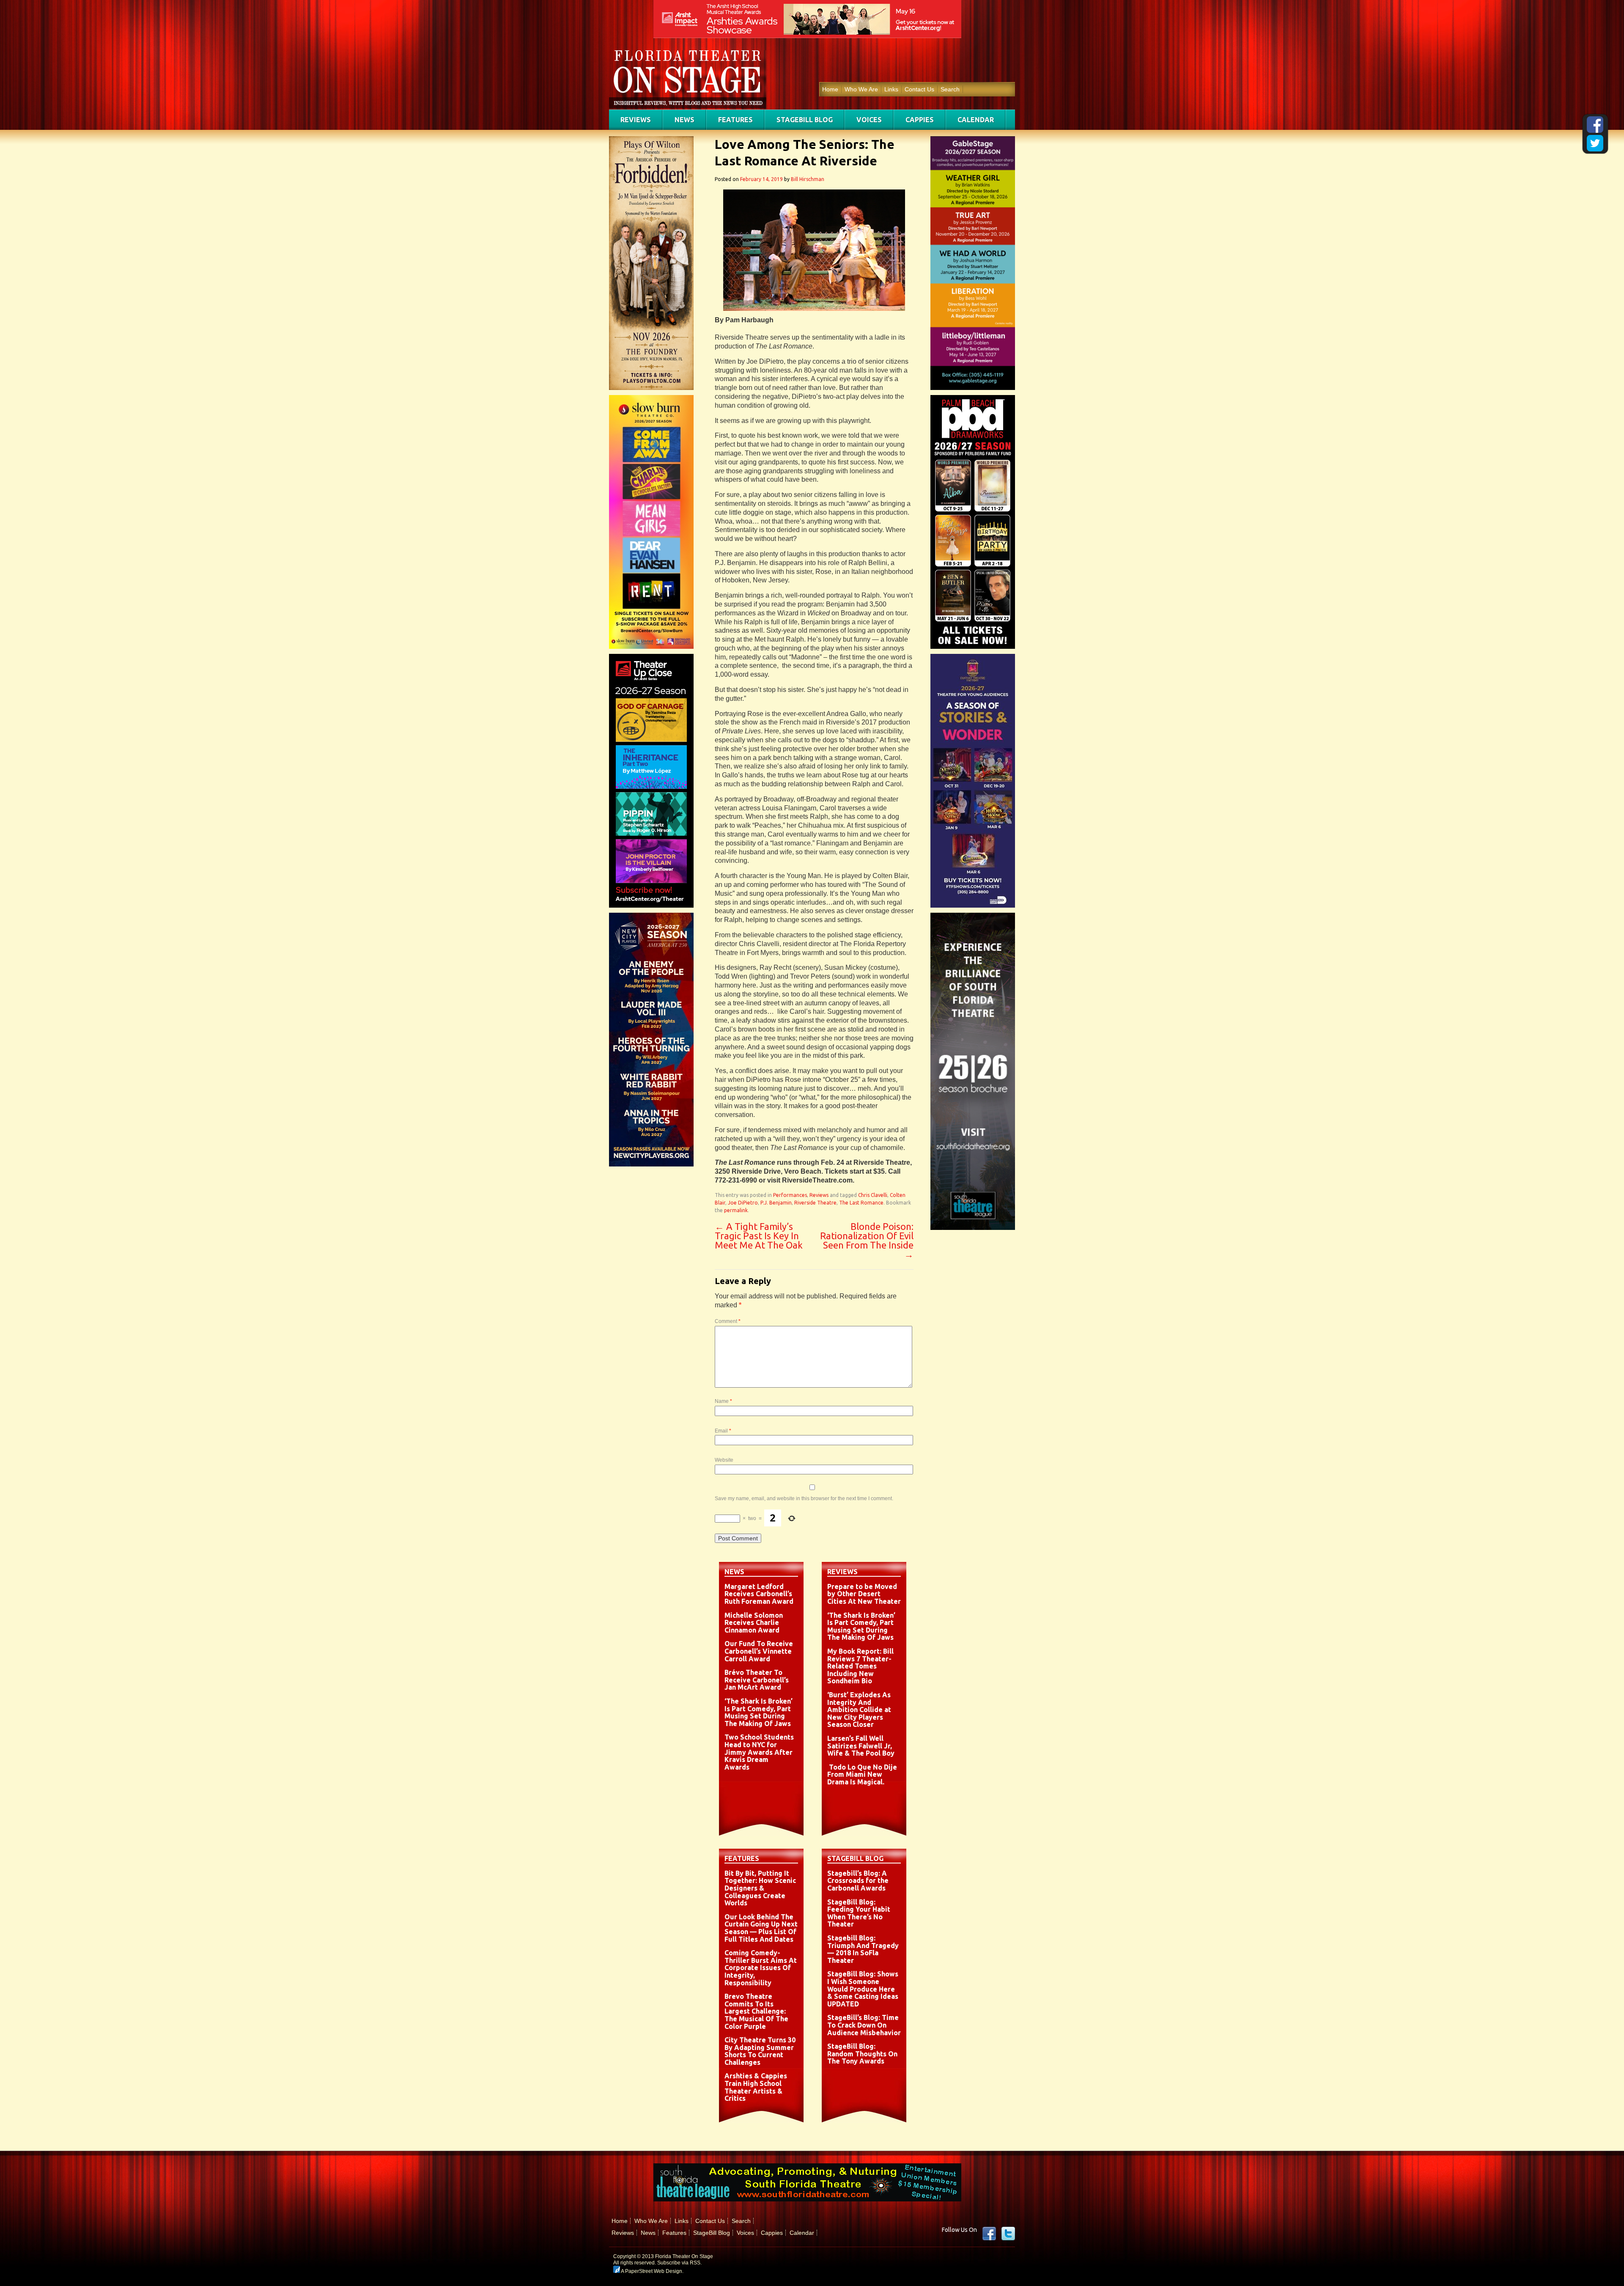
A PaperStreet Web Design (651, 2271)
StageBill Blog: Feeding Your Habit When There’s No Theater (859, 1913)
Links (891, 89)
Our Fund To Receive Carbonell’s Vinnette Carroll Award (759, 1651)
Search (950, 89)
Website (724, 1460)
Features (735, 120)
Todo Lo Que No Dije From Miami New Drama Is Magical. (862, 1774)
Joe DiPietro (743, 1203)
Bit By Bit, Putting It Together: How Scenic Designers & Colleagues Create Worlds (760, 1888)
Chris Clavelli (873, 1195)
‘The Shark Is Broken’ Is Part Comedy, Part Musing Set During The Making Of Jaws (759, 1712)
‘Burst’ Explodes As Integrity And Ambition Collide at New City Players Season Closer (859, 1710)
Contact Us (919, 89)
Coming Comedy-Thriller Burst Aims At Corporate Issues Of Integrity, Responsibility (761, 1968)
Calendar (976, 120)
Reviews (636, 120)
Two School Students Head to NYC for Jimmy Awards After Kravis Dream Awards (759, 1752)
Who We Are (861, 89)
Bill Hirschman (808, 179)
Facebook (989, 2234)
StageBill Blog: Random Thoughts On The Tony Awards (862, 2054)
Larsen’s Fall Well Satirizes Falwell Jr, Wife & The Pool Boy (861, 1746)
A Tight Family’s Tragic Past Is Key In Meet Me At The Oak (759, 1236)
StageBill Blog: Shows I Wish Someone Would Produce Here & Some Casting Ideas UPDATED (863, 1989)
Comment (728, 1321)
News (684, 120)
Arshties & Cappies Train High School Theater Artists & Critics (756, 2087)
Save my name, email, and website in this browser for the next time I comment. (804, 1498)
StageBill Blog (805, 120)
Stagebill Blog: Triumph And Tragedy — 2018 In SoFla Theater (863, 1949)
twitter (1008, 2234)
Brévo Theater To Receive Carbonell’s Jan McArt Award (757, 1680)
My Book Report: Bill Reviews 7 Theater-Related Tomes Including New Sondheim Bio (860, 1666)
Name (723, 1401)
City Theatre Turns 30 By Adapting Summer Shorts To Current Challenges (760, 2051)
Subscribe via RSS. (679, 2263)
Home (830, 89)
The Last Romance (861, 1203)
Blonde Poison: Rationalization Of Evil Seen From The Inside (867, 1240)
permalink (736, 1210)
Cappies (920, 120)
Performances (790, 1195)
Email (723, 1431)
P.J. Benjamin (776, 1203)
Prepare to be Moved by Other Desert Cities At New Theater (864, 1594)
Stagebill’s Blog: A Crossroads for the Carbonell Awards (858, 1881)
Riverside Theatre (815, 1203)
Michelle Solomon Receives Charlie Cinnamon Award (754, 1623)
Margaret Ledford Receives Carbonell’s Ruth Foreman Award (759, 1594)
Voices (869, 120)
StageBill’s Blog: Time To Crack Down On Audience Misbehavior (864, 2025)
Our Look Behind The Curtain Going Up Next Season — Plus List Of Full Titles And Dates (761, 1928)
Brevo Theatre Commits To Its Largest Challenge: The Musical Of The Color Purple (756, 2011)
